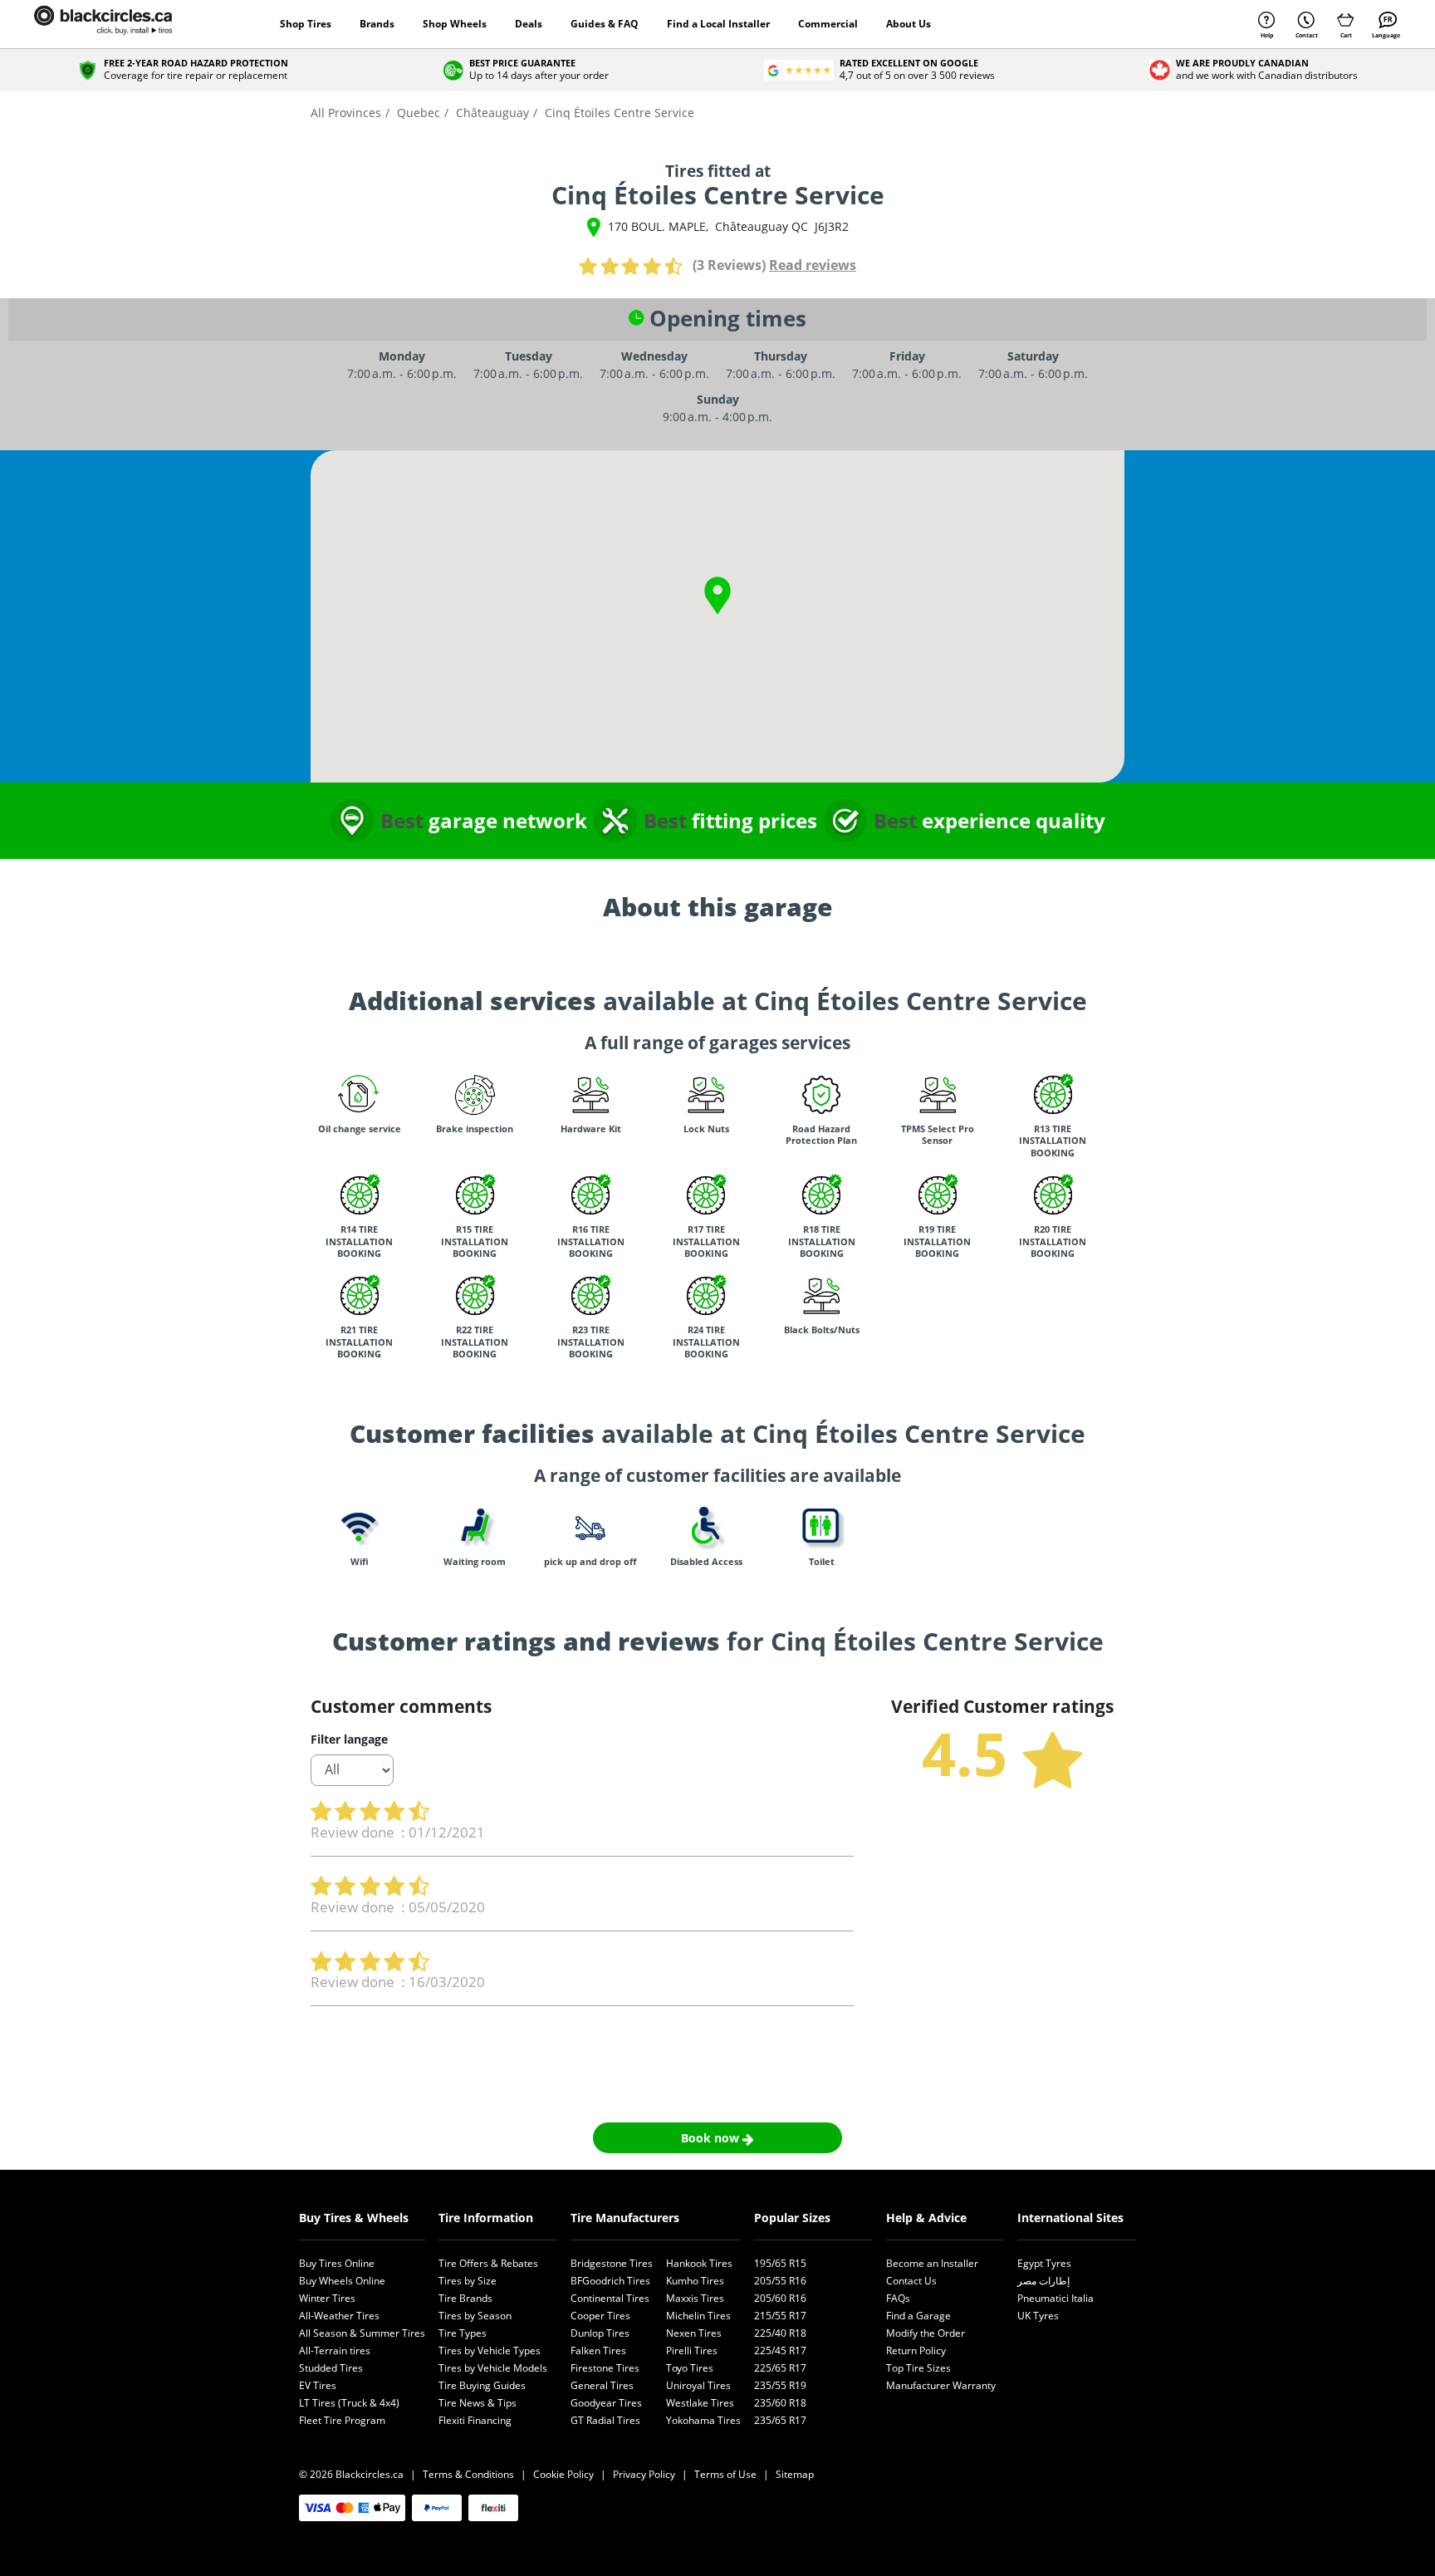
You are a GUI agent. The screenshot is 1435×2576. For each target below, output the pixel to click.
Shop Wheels (455, 24)
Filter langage (349, 1739)
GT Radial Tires (605, 2420)
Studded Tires (331, 2368)
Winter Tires (327, 2298)
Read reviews (813, 265)
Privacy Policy (644, 2474)
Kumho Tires (695, 2281)
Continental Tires (610, 2298)
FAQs (898, 2298)
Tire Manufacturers (625, 2218)
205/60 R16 (780, 2298)
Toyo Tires (690, 2368)
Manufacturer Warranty (941, 2385)
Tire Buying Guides (482, 2385)
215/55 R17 (780, 2316)
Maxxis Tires (695, 2298)
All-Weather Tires (339, 2316)
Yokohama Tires (703, 2420)
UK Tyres (1038, 2316)
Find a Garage (918, 2316)
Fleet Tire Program (342, 2420)
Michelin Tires (698, 2316)
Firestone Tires (605, 2368)
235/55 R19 (780, 2385)
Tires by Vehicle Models (493, 2368)
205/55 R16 (780, 2281)
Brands (377, 24)
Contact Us (911, 2281)
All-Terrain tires (335, 2350)
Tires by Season (475, 2316)
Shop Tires (306, 24)
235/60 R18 (780, 2403)
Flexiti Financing (475, 2420)
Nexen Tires (694, 2333)
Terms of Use (725, 2474)
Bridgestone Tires (612, 2263)
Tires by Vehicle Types (490, 2350)
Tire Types (463, 2333)
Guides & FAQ (605, 24)
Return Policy (916, 2350)
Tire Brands (465, 2298)
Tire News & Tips (478, 2403)
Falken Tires (598, 2350)
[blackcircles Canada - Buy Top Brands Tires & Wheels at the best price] (120, 24)
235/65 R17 (780, 2420)
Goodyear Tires (606, 2403)
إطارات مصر (1043, 2281)
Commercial (828, 24)
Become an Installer (932, 2263)
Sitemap (795, 2474)
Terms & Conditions (468, 2474)
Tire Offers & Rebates (488, 2263)
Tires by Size (468, 2281)
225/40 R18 (780, 2333)
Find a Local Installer (718, 24)
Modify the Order (926, 2333)
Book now (712, 2138)
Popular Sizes (792, 2218)
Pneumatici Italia (1055, 2298)
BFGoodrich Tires (610, 2281)
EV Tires (318, 2385)
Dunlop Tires (600, 2333)
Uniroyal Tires (698, 2385)
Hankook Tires (699, 2263)
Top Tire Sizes (918, 2368)
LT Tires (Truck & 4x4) (349, 2403)
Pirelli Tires (692, 2350)
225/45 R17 (780, 2350)
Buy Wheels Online (342, 2281)
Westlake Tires (700, 2403)
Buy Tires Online (337, 2263)
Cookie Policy (563, 2474)
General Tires (602, 2385)
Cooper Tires (600, 2316)
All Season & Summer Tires (362, 2333)
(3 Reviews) (729, 265)
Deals (529, 24)
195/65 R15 (780, 2263)
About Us (909, 24)
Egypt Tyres (1044, 2263)
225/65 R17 (780, 2368)
